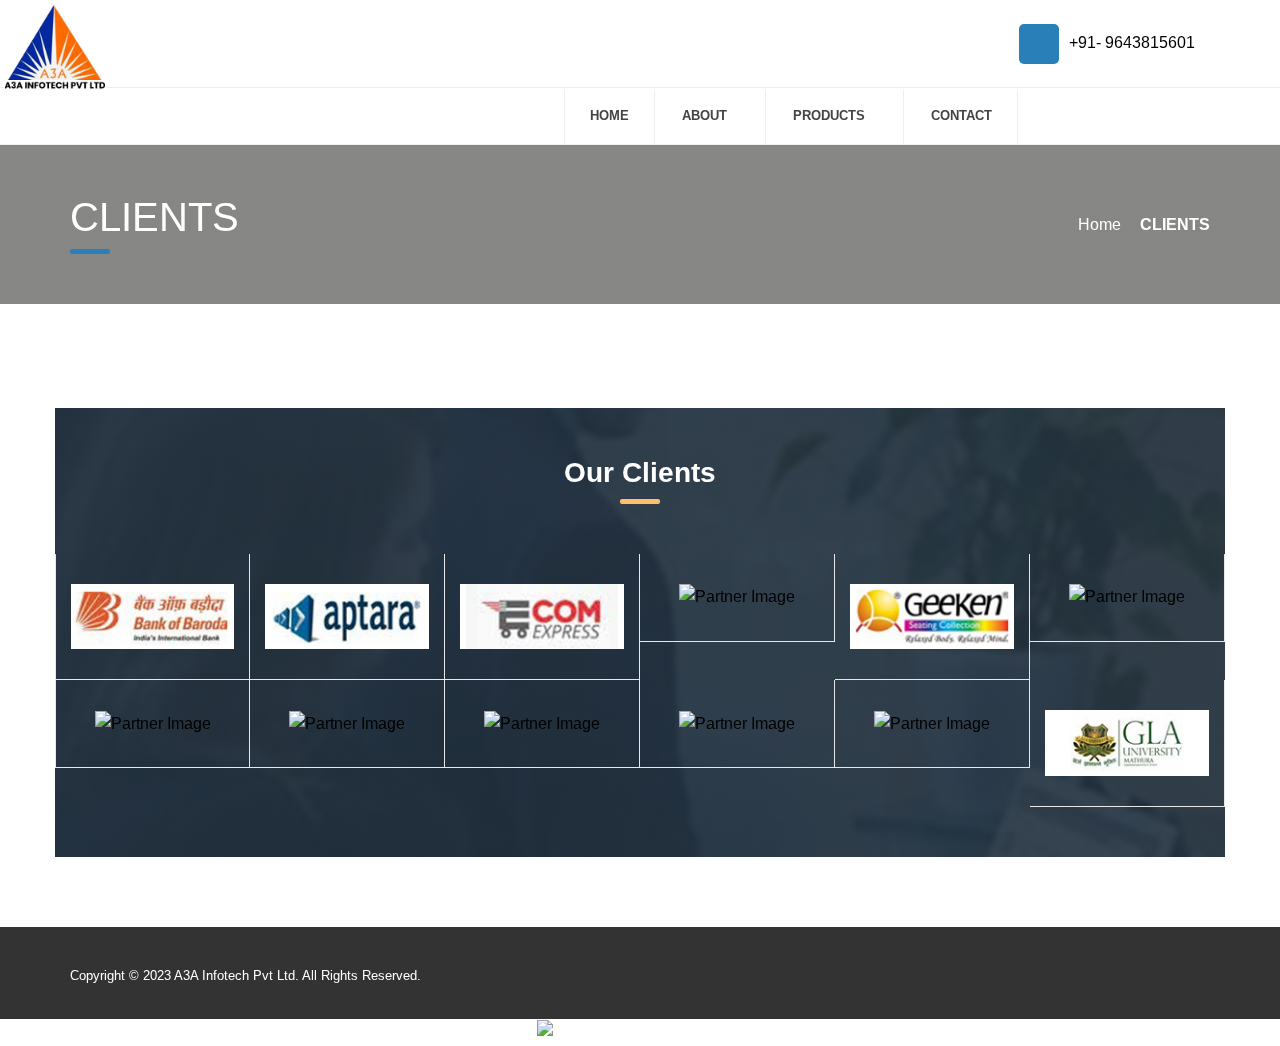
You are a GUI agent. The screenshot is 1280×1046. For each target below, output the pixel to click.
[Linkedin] (1187, 978)
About (704, 115)
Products (829, 115)
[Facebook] (1152, 978)
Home (609, 115)
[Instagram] (1117, 978)
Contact (961, 115)
